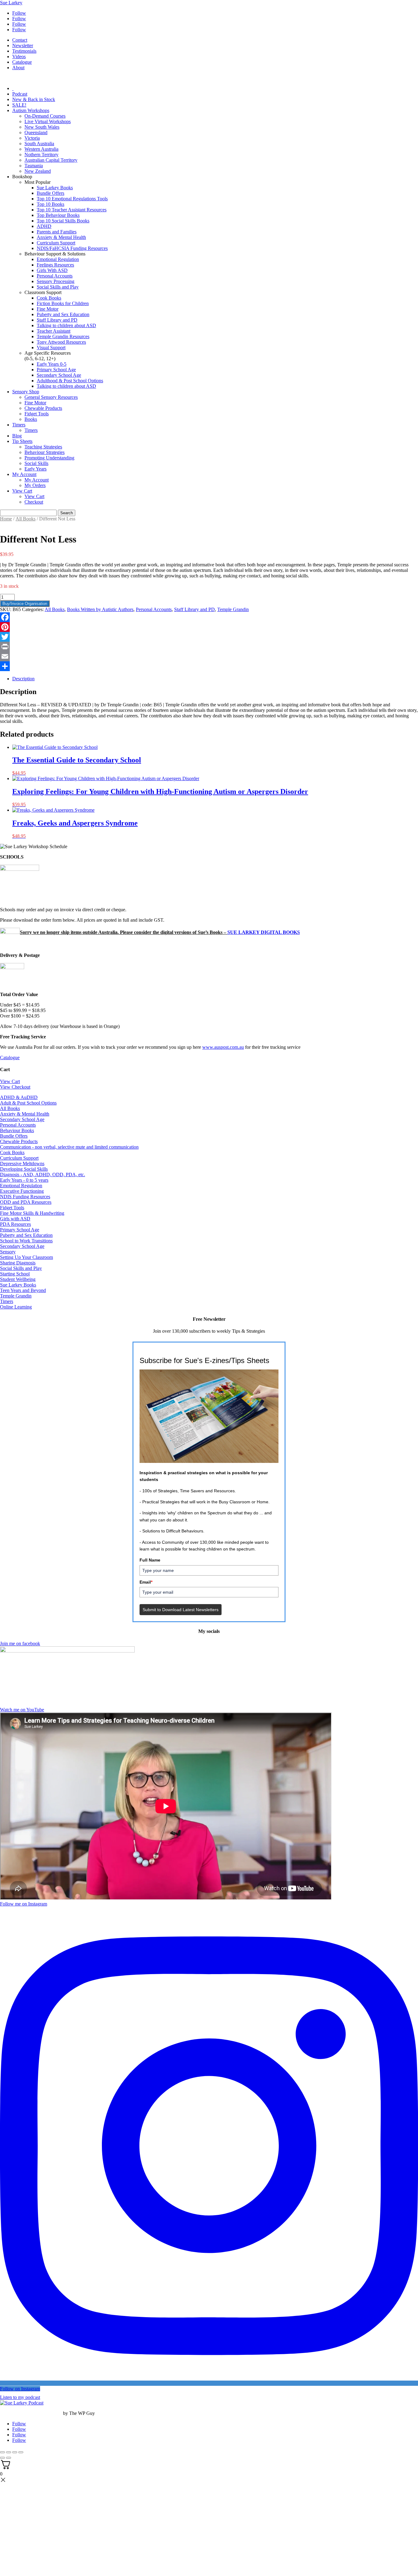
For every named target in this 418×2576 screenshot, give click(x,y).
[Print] (209, 647)
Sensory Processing (56, 281)
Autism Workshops (31, 110)
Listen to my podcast (20, 2397)
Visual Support (51, 347)
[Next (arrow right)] (9, 2458)
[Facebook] (209, 617)
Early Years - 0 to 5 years (24, 1180)
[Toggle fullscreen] (9, 2452)
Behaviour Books (17, 1130)
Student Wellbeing (18, 1279)
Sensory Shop (26, 392)
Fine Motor (48, 309)
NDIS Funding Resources (25, 1197)
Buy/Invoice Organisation (25, 604)
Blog (17, 436)
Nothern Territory (41, 155)
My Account (24, 474)
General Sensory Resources (51, 397)
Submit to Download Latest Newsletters (181, 1610)
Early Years (35, 469)
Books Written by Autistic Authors (100, 609)
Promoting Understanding (49, 458)
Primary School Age (56, 370)
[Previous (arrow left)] (2, 2458)
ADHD (44, 226)
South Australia (39, 144)
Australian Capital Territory (51, 160)
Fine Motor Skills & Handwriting (32, 1213)
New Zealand (38, 171)
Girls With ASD (52, 270)
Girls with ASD (15, 1219)
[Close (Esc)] (21, 2452)
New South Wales (42, 127)
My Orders (35, 485)
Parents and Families (57, 232)
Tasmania (34, 166)
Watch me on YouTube (22, 1710)
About (18, 68)
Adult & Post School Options (28, 1103)
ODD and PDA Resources (26, 1202)
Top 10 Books (50, 204)
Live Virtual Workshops (48, 121)
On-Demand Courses (45, 116)
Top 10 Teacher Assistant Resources (72, 210)
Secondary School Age (59, 375)
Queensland (36, 132)
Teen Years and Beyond (23, 1290)
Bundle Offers (50, 193)
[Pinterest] (209, 627)
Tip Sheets (22, 441)
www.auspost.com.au (223, 1047)
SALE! (19, 105)
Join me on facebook (20, 1643)
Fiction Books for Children (63, 303)
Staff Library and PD (57, 320)
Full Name (150, 1560)
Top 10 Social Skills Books (63, 221)
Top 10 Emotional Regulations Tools (72, 199)
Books (31, 419)
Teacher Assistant (54, 331)
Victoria (32, 138)
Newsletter (23, 45)
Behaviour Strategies (45, 452)
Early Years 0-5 (52, 364)
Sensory (8, 1252)
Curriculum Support (56, 243)
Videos (19, 57)
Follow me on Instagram (24, 1904)
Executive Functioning (22, 1191)
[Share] (209, 666)
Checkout (34, 502)
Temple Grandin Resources (63, 336)
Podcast (20, 94)
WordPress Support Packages (31, 2413)
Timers (19, 425)
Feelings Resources (55, 265)
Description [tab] (23, 679)
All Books (26, 519)
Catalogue (22, 62)
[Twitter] (209, 637)
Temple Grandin (233, 609)
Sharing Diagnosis (18, 1263)
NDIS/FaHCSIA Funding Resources (72, 248)
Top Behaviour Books (58, 215)
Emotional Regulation (58, 259)
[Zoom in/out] (2, 2452)
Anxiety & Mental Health (61, 237)
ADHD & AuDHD (19, 1097)
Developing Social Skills (24, 1169)
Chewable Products (43, 408)
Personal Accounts (55, 276)
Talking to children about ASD (66, 325)
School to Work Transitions (26, 1241)
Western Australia (41, 149)
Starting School (15, 1274)
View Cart (22, 491)
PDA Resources (15, 1224)
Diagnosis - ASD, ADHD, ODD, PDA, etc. (43, 1175)
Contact (20, 40)
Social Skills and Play (58, 287)
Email (146, 1582)
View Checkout (15, 1087)
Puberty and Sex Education (63, 314)
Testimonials (24, 51)
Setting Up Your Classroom (26, 1257)
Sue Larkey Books (55, 188)
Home (6, 519)
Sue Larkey (11, 3)
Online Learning (16, 1307)
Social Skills (36, 463)
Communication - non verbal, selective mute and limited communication (69, 1147)
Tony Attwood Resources (61, 342)
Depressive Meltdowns (22, 1163)
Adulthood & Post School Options (70, 381)
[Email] (209, 656)
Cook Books (49, 298)
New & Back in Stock (34, 99)
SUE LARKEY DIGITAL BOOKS (264, 932)
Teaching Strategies (43, 447)
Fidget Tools (37, 414)
